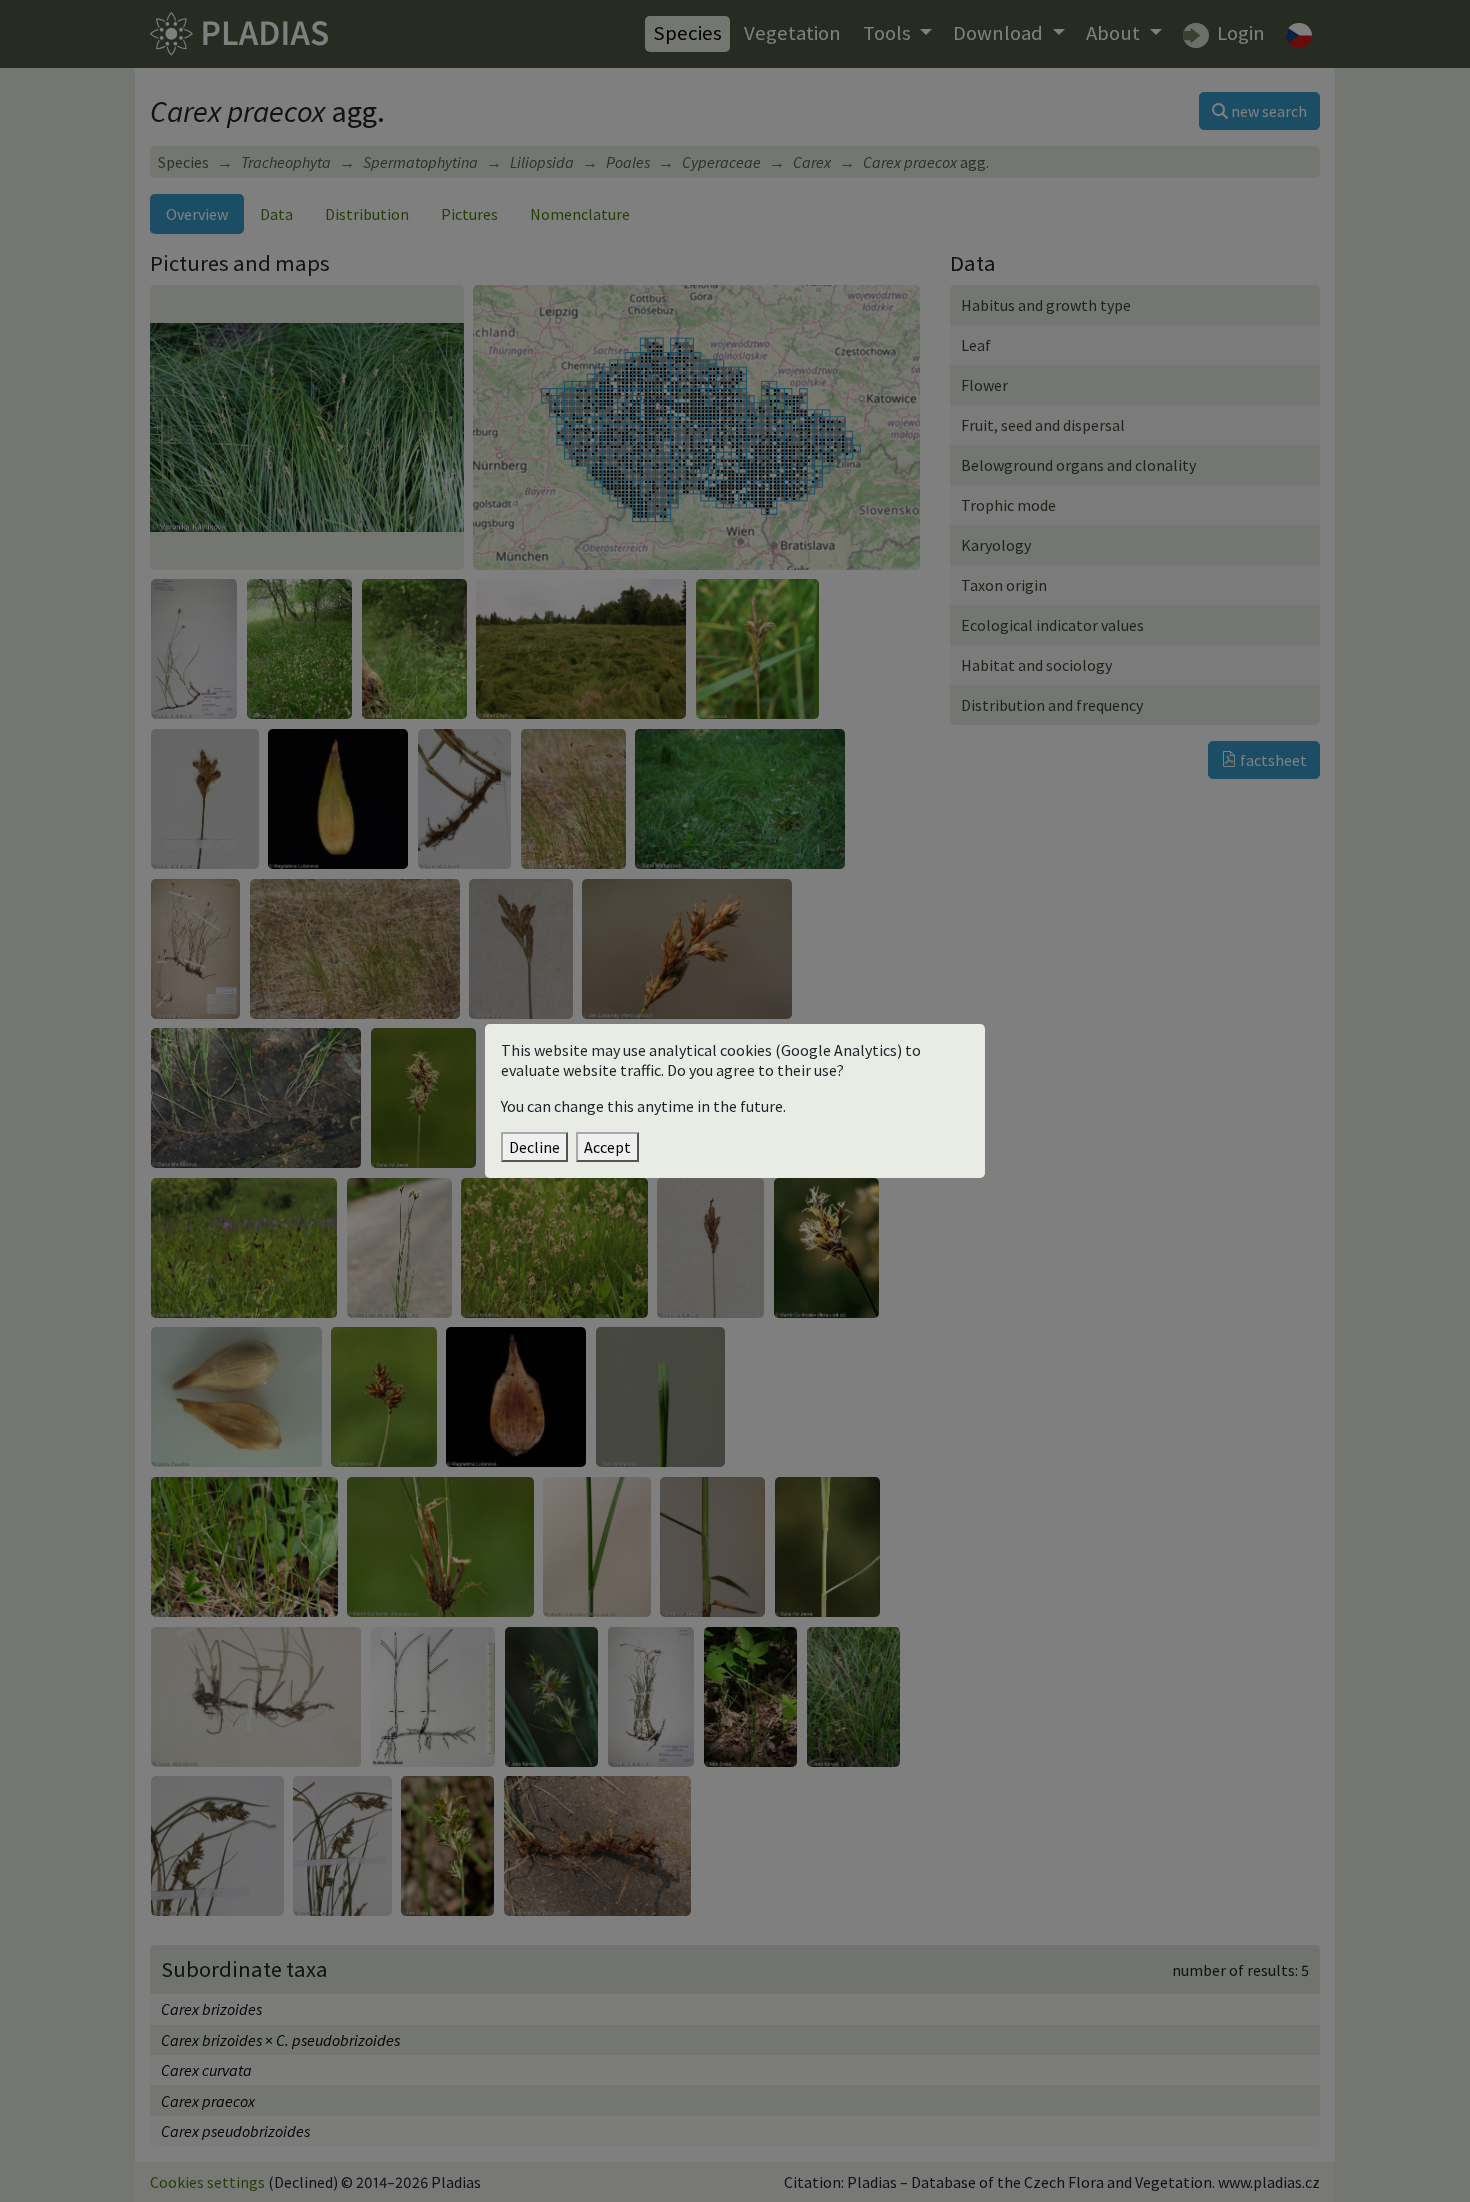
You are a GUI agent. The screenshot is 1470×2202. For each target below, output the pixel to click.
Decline (534, 1147)
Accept (607, 1147)
